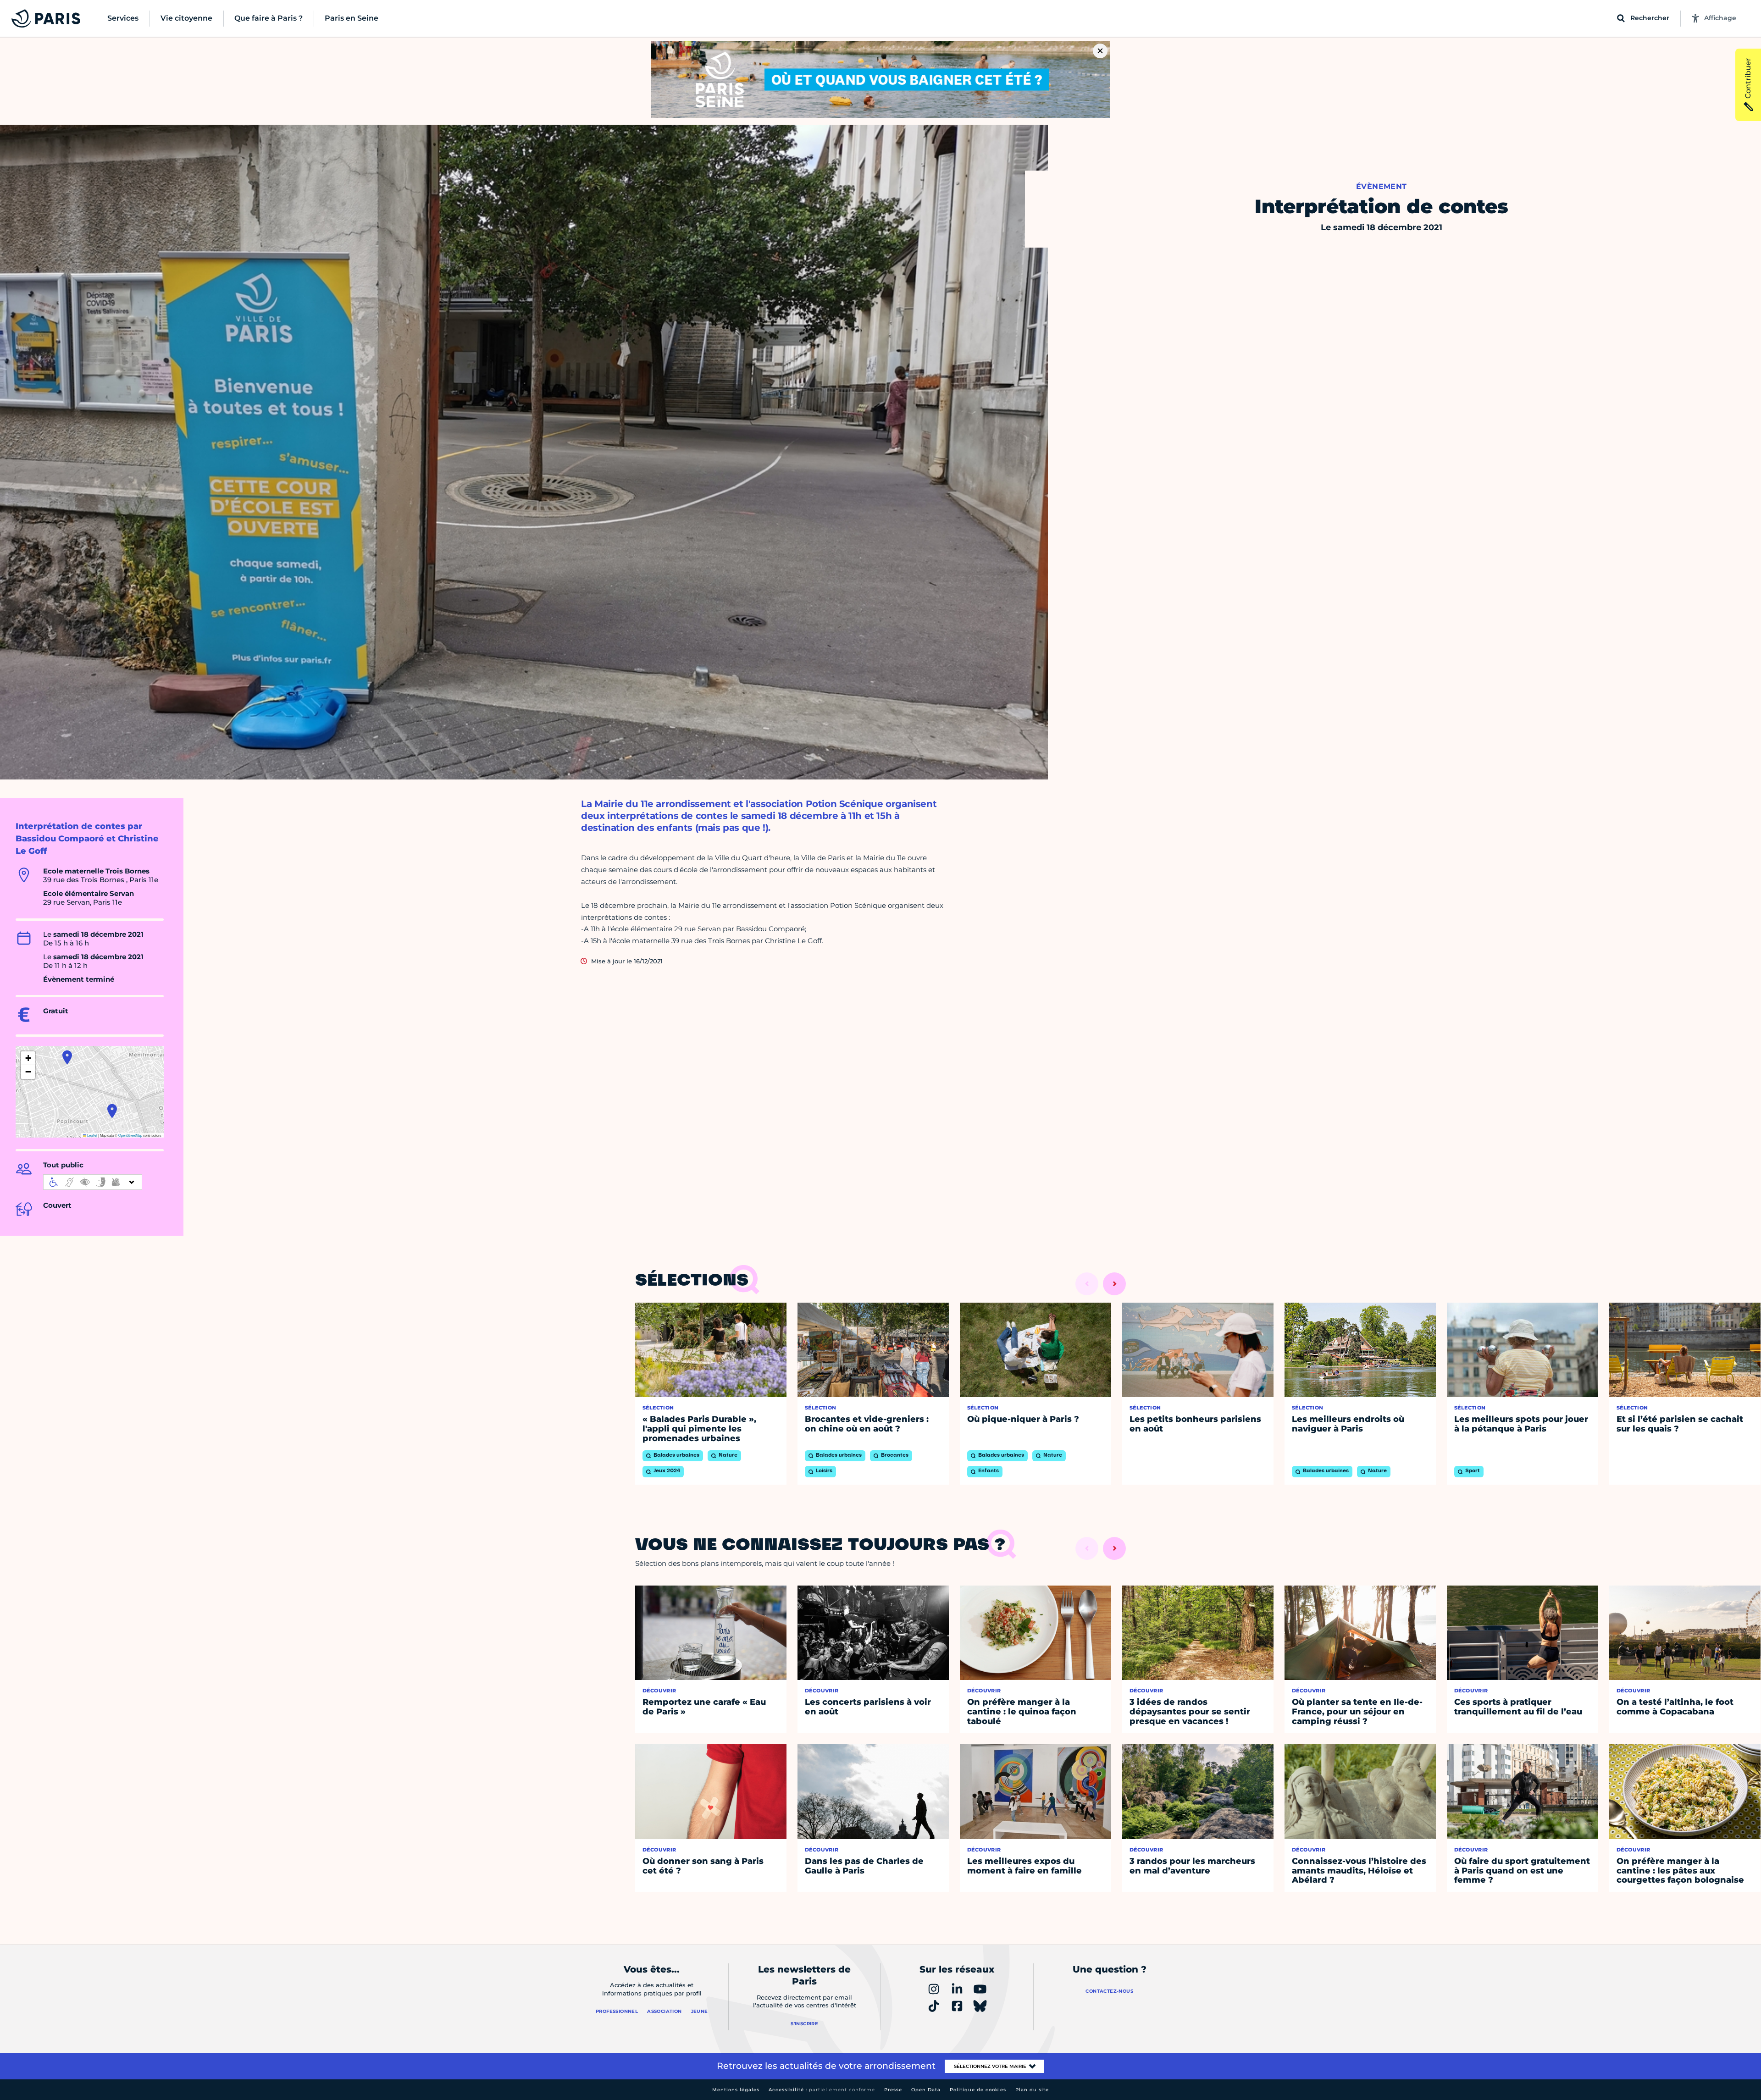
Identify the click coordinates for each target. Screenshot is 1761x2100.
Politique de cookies (978, 2090)
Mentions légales (736, 2090)
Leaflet (92, 1135)
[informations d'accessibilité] (93, 1182)
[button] (112, 1111)
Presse (893, 2090)
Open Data (926, 2090)
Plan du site (1032, 2090)
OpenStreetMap (130, 1135)
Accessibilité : (822, 2090)
